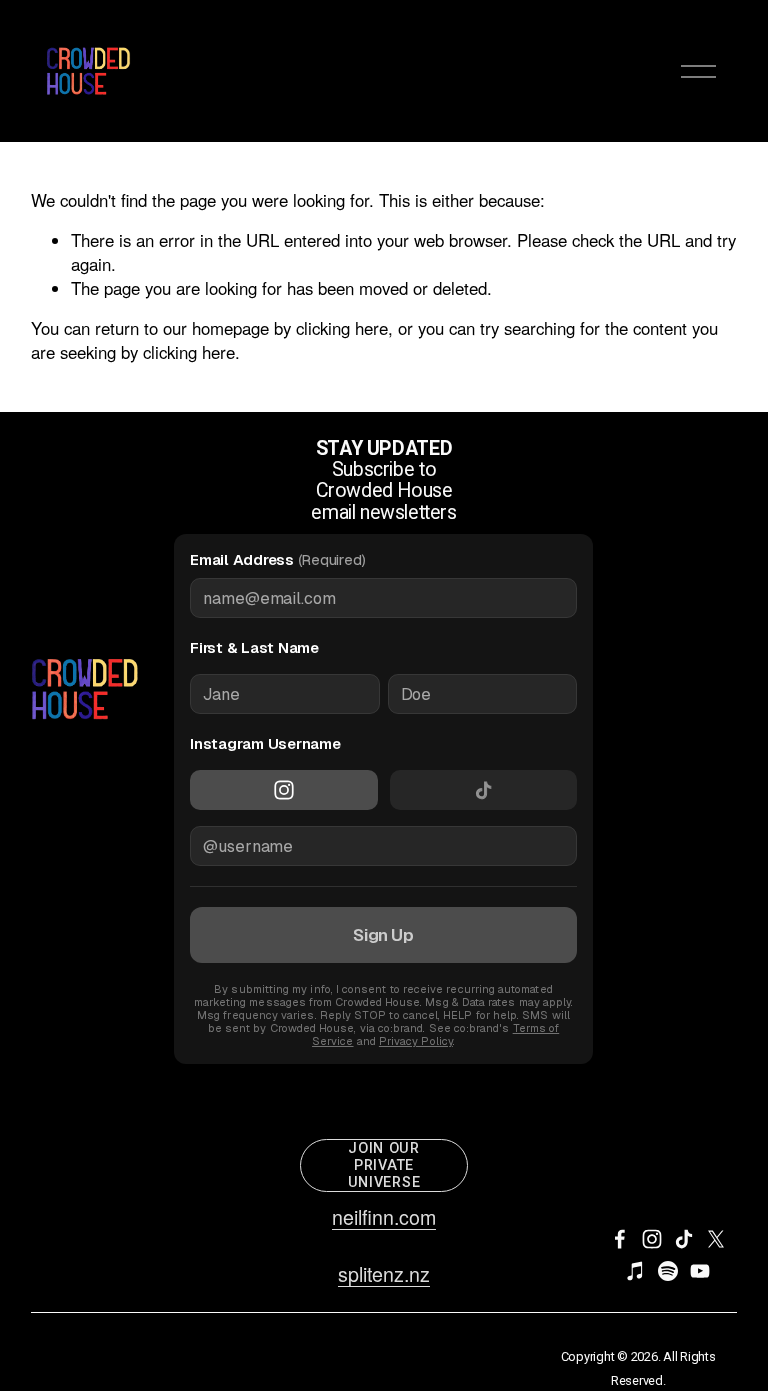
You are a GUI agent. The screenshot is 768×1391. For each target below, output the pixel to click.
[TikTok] (684, 1239)
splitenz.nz (384, 1274)
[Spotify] (668, 1271)
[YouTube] (700, 1271)
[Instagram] (652, 1239)
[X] (716, 1239)
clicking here (342, 328)
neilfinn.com (384, 1217)
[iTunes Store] (636, 1271)
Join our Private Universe (384, 1165)
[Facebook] (620, 1239)
